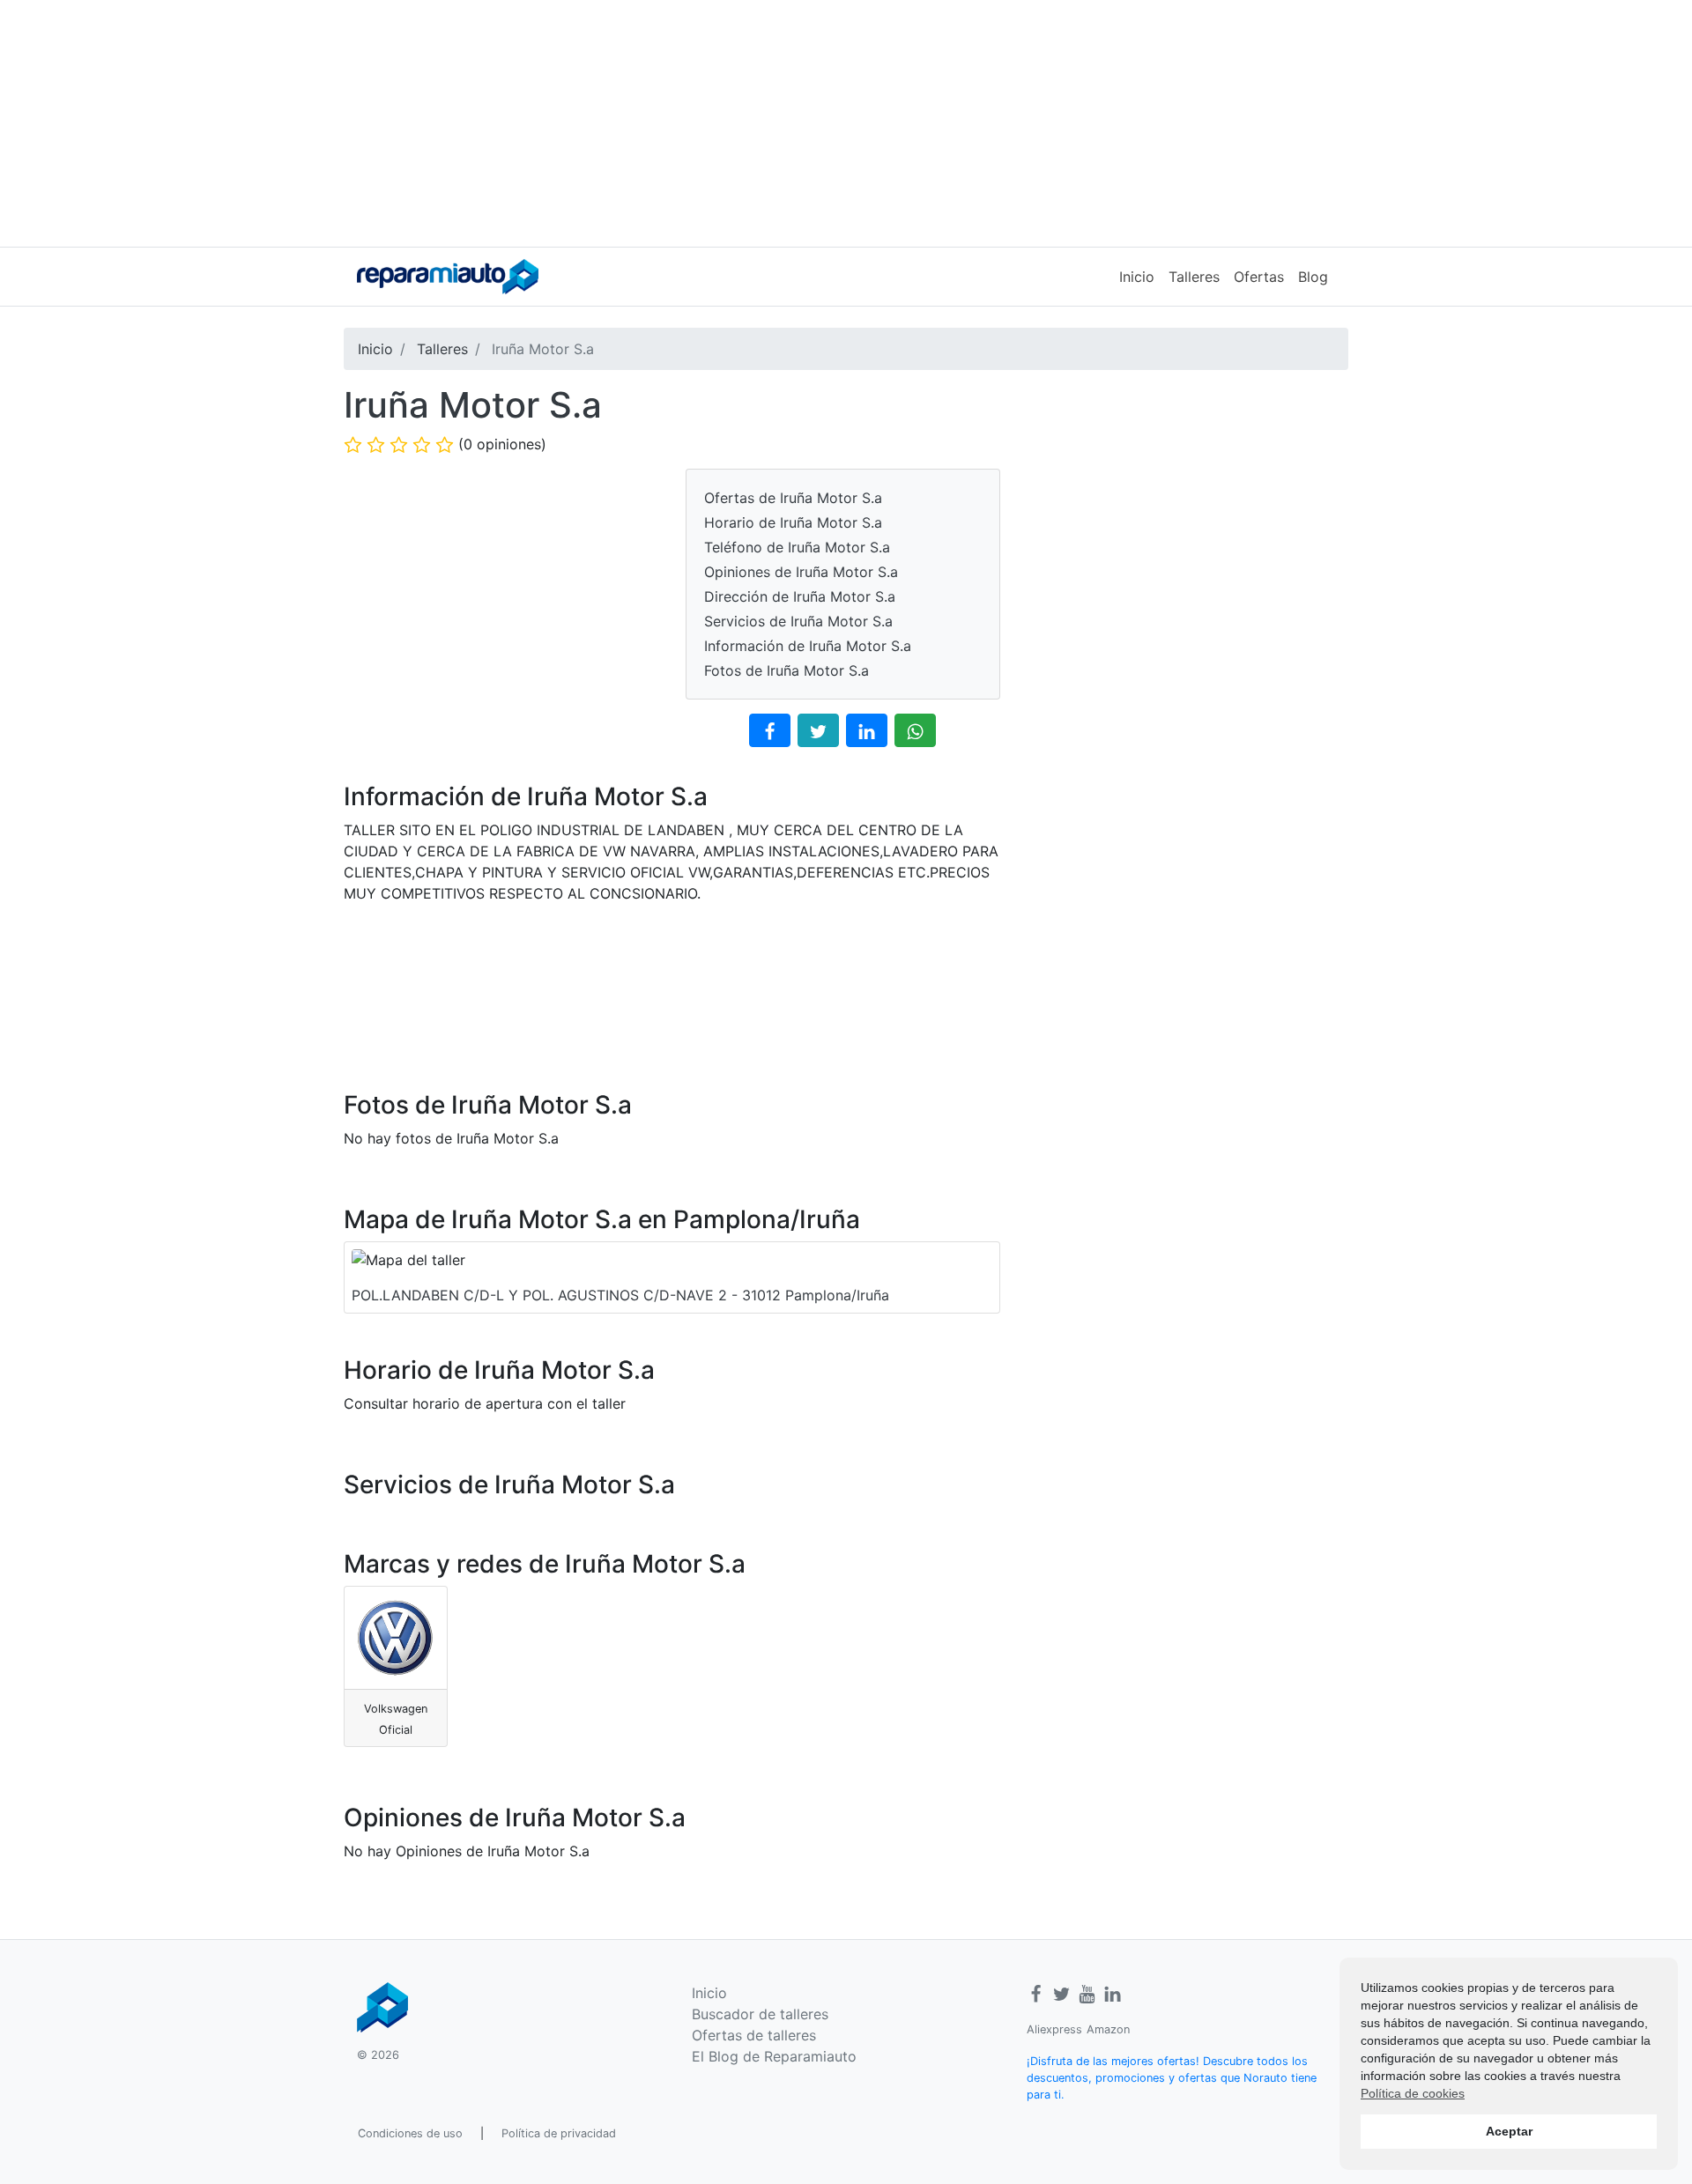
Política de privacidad (559, 2133)
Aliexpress (1054, 2029)
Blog (1313, 277)
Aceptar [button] (1509, 2131)
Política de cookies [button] (1413, 2093)
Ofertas (1259, 277)
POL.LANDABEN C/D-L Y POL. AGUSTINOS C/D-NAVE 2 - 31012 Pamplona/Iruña (620, 1295)
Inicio (1137, 277)
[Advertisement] (846, 123)
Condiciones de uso (410, 2133)
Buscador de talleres (760, 2014)
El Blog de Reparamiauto (774, 2056)
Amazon (1108, 2029)
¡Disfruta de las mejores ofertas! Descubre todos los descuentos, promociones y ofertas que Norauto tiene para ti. (1172, 2078)
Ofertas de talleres (754, 2035)
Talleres (1194, 277)
